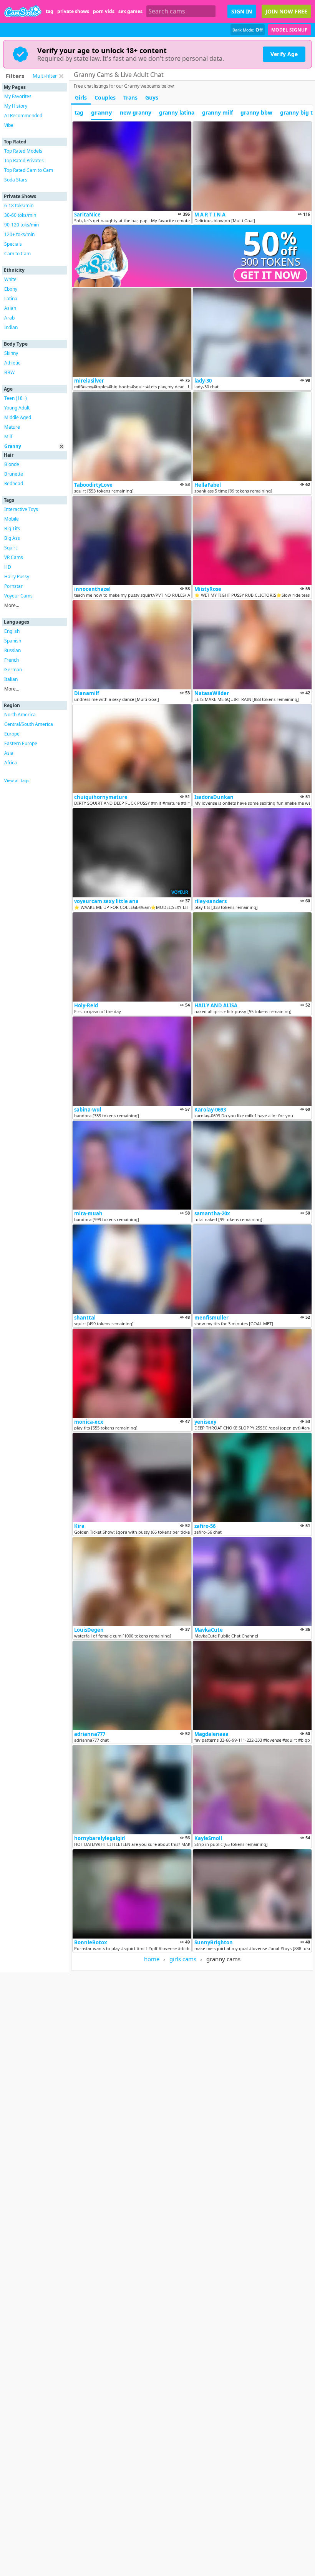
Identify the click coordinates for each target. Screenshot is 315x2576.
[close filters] (61, 76)
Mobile (12, 519)
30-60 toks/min (20, 215)
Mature (12, 427)
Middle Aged (18, 417)
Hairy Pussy (17, 577)
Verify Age (284, 54)
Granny (13, 446)
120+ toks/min (19, 234)
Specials (13, 244)
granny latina (177, 112)
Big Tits (12, 528)
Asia (9, 753)
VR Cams (14, 557)
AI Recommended (23, 116)
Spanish (13, 641)
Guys (152, 97)
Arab (9, 318)
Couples (105, 97)
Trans (130, 97)
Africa (11, 763)
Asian (10, 308)
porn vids (104, 11)
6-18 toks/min (19, 206)
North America (20, 715)
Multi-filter (45, 76)
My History (16, 106)
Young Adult (17, 408)
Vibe (9, 125)
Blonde (12, 464)
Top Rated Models (23, 151)
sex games (130, 11)
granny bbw (256, 112)
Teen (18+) (16, 398)
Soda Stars (16, 180)
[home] (23, 11)
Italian (11, 679)
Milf (8, 437)
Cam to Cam (17, 254)
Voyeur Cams (18, 596)
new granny (136, 112)
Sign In (242, 11)
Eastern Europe (21, 743)
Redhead (14, 483)
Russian (12, 650)
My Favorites (18, 96)
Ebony (11, 289)
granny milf (217, 112)
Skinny (11, 353)
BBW (9, 372)
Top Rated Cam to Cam (29, 170)
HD (8, 567)
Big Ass (12, 538)
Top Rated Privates (24, 161)
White (10, 279)
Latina (11, 299)
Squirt (11, 548)
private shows (73, 11)
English (12, 631)
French (12, 660)
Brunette (14, 474)
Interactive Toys (21, 509)
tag (50, 11)
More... (12, 605)
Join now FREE (286, 11)
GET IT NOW (270, 275)
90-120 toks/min (22, 225)
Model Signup (289, 30)
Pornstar (13, 586)
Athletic (12, 363)
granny (102, 112)
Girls (81, 97)
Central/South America (29, 724)
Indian (11, 327)
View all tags (17, 780)
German (13, 670)
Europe (12, 734)
